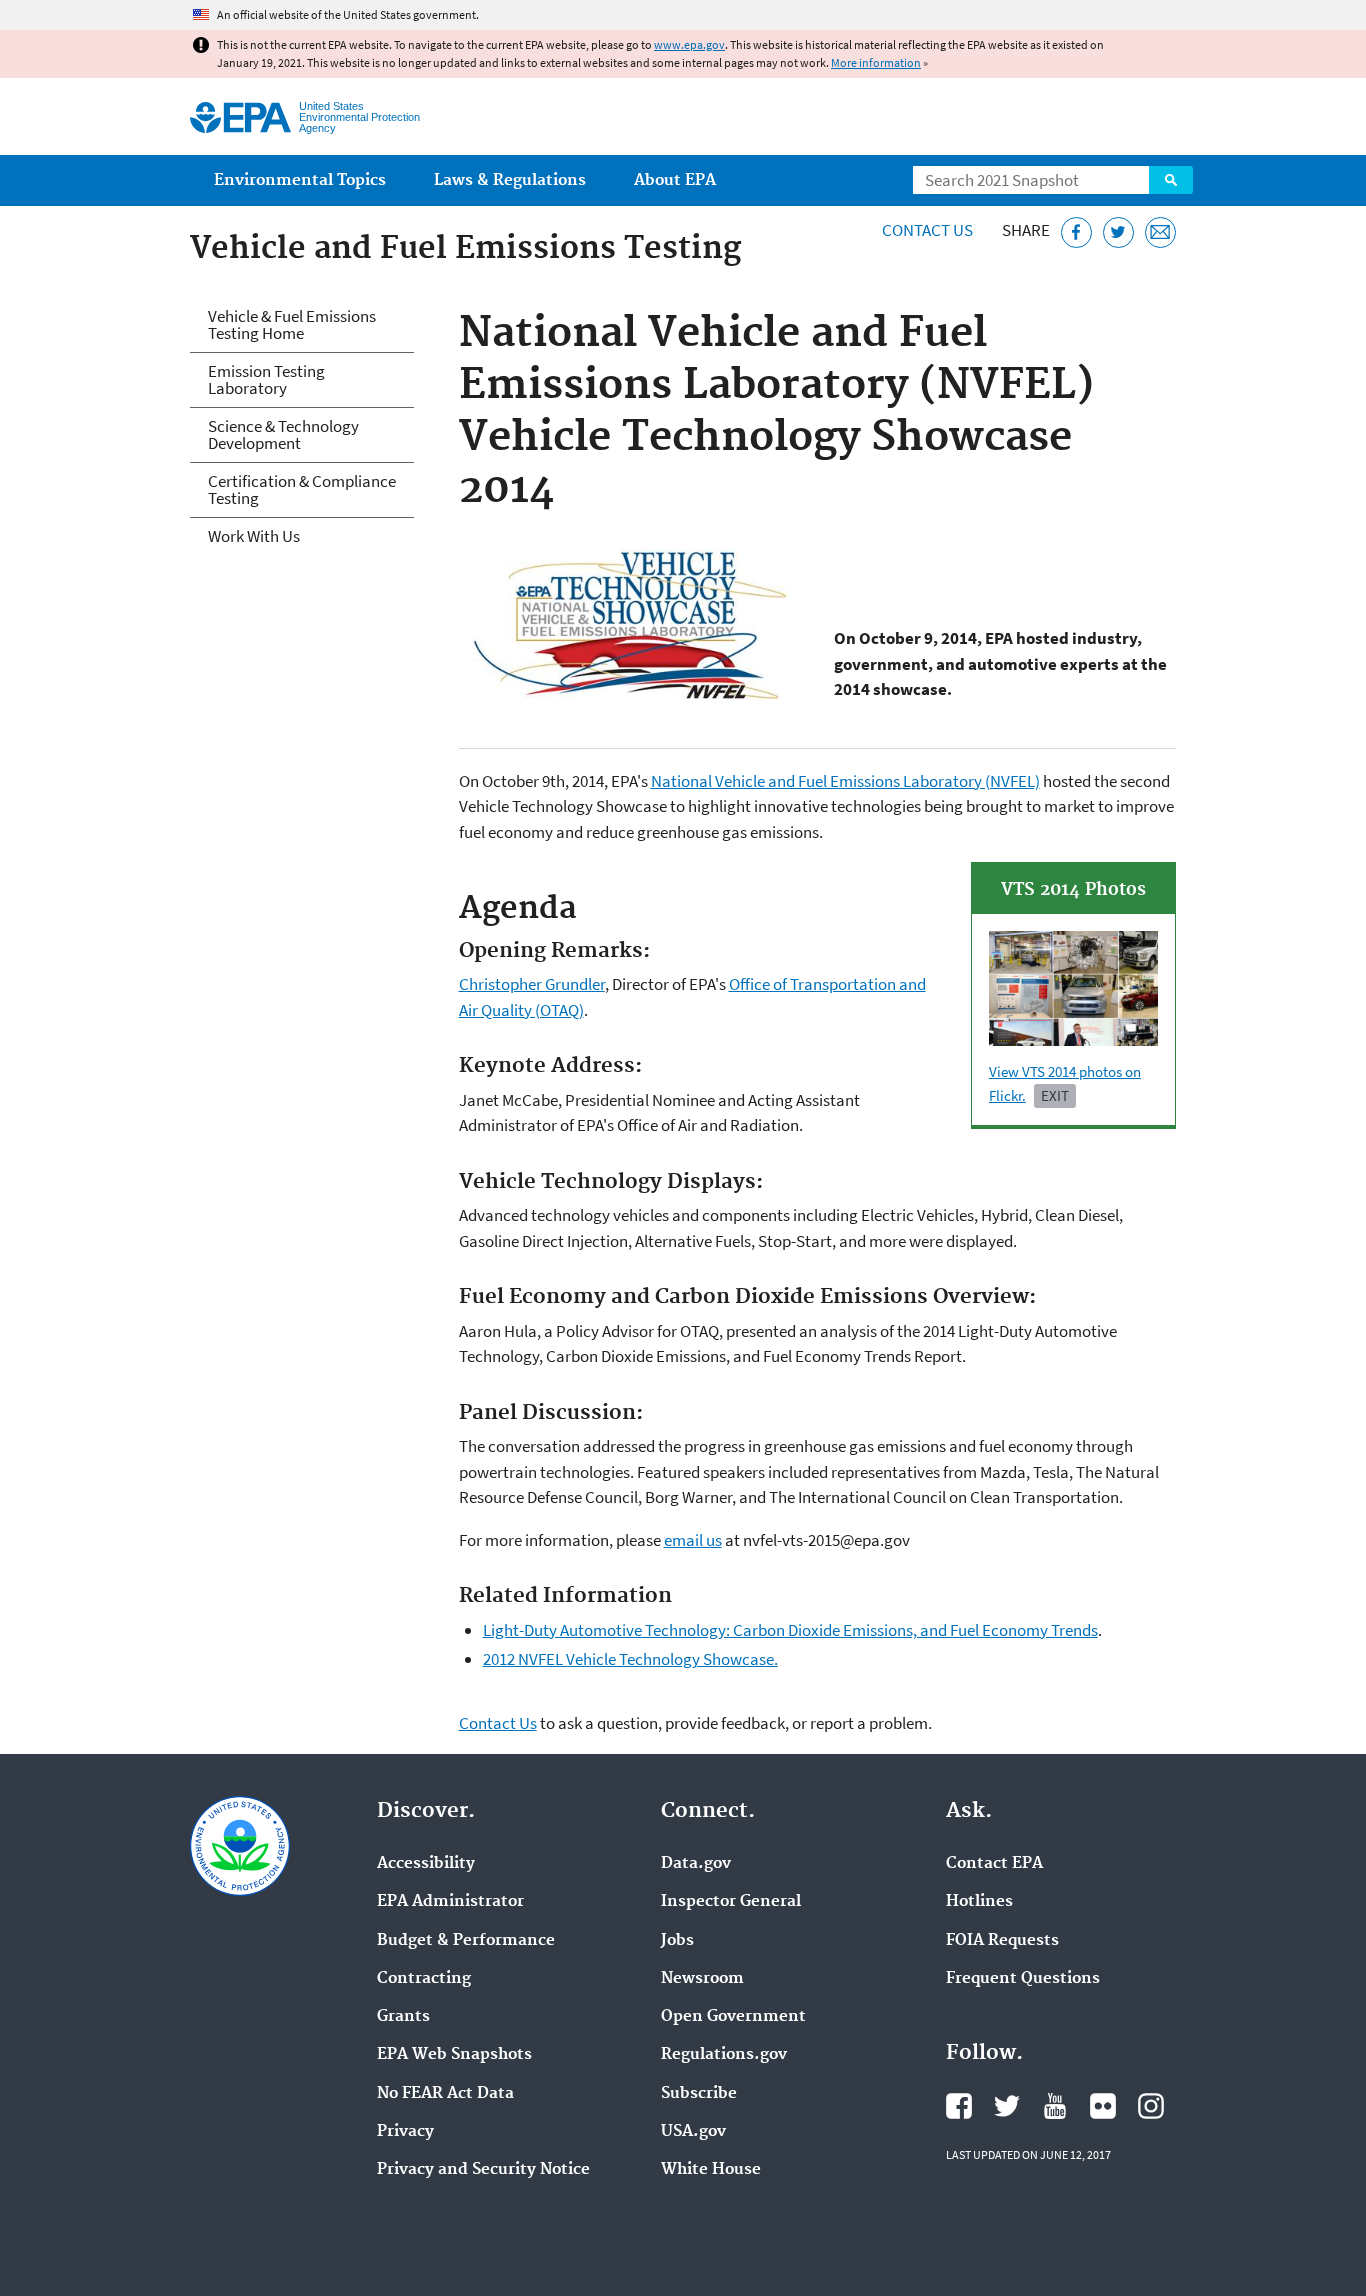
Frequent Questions (1023, 1979)
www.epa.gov (689, 44)
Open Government (733, 2017)
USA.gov (693, 2132)
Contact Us (927, 230)
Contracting (424, 1979)
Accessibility (426, 1864)
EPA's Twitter (1007, 2106)
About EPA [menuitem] (675, 180)
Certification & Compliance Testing (302, 489)
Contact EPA (994, 1864)
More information (876, 62)
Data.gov (696, 1864)
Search (1171, 180)
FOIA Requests (1002, 1941)
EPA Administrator (450, 1902)
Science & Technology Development (283, 434)
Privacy (405, 2132)
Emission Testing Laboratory (266, 379)
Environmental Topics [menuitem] (300, 180)
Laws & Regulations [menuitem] (510, 180)
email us (693, 1540)
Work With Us (254, 536)
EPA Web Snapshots (454, 2055)
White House (711, 2170)
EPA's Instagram (1151, 2106)
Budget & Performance (466, 1941)
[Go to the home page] (240, 117)
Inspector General (731, 1902)
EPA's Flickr (1103, 2106)
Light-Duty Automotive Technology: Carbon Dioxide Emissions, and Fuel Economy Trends (790, 1630)
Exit (1055, 1095)
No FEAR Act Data (445, 2094)
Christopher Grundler (532, 984)
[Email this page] (1160, 232)
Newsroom (702, 1979)
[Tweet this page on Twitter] (1118, 232)
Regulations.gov (724, 2055)
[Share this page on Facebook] (1076, 232)
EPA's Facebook (959, 2106)
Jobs (677, 1941)
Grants (403, 2017)
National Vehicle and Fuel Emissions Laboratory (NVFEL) (845, 781)
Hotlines (979, 1902)
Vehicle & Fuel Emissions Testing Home (292, 324)
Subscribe (699, 2094)
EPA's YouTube (1055, 2106)
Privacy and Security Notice (483, 2170)
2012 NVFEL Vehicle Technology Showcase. (630, 1659)
